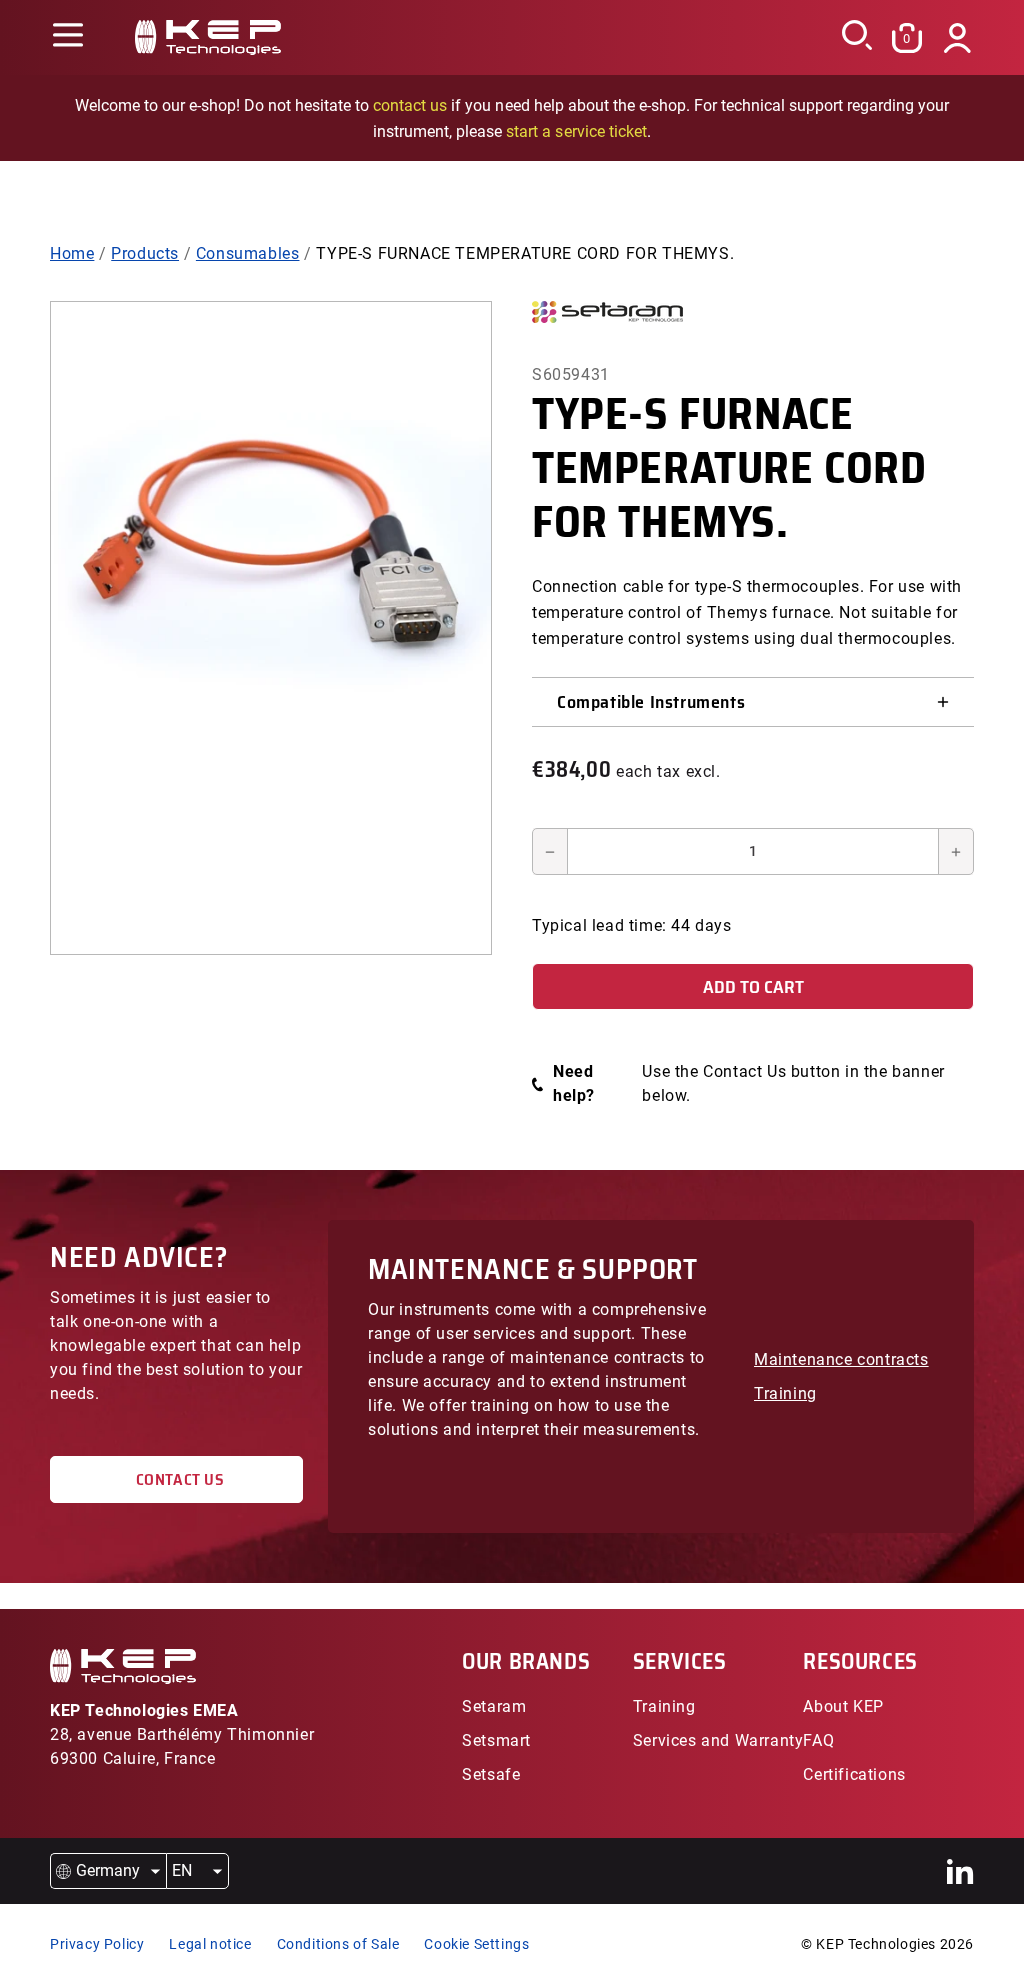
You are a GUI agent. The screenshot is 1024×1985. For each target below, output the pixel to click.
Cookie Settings (476, 1944)
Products (145, 253)
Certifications (854, 1774)
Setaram (494, 1706)
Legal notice (210, 1944)
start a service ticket (576, 131)
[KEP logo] (208, 37)
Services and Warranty (718, 1740)
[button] (67, 37)
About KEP (843, 1706)
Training (785, 1393)
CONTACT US (176, 1479)
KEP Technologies (876, 1944)
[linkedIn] (960, 1871)
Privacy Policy (97, 1944)
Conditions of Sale (338, 1944)
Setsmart (496, 1740)
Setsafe (491, 1774)
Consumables (248, 253)
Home (72, 253)
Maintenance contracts (841, 1359)
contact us (410, 105)
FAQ (818, 1740)
